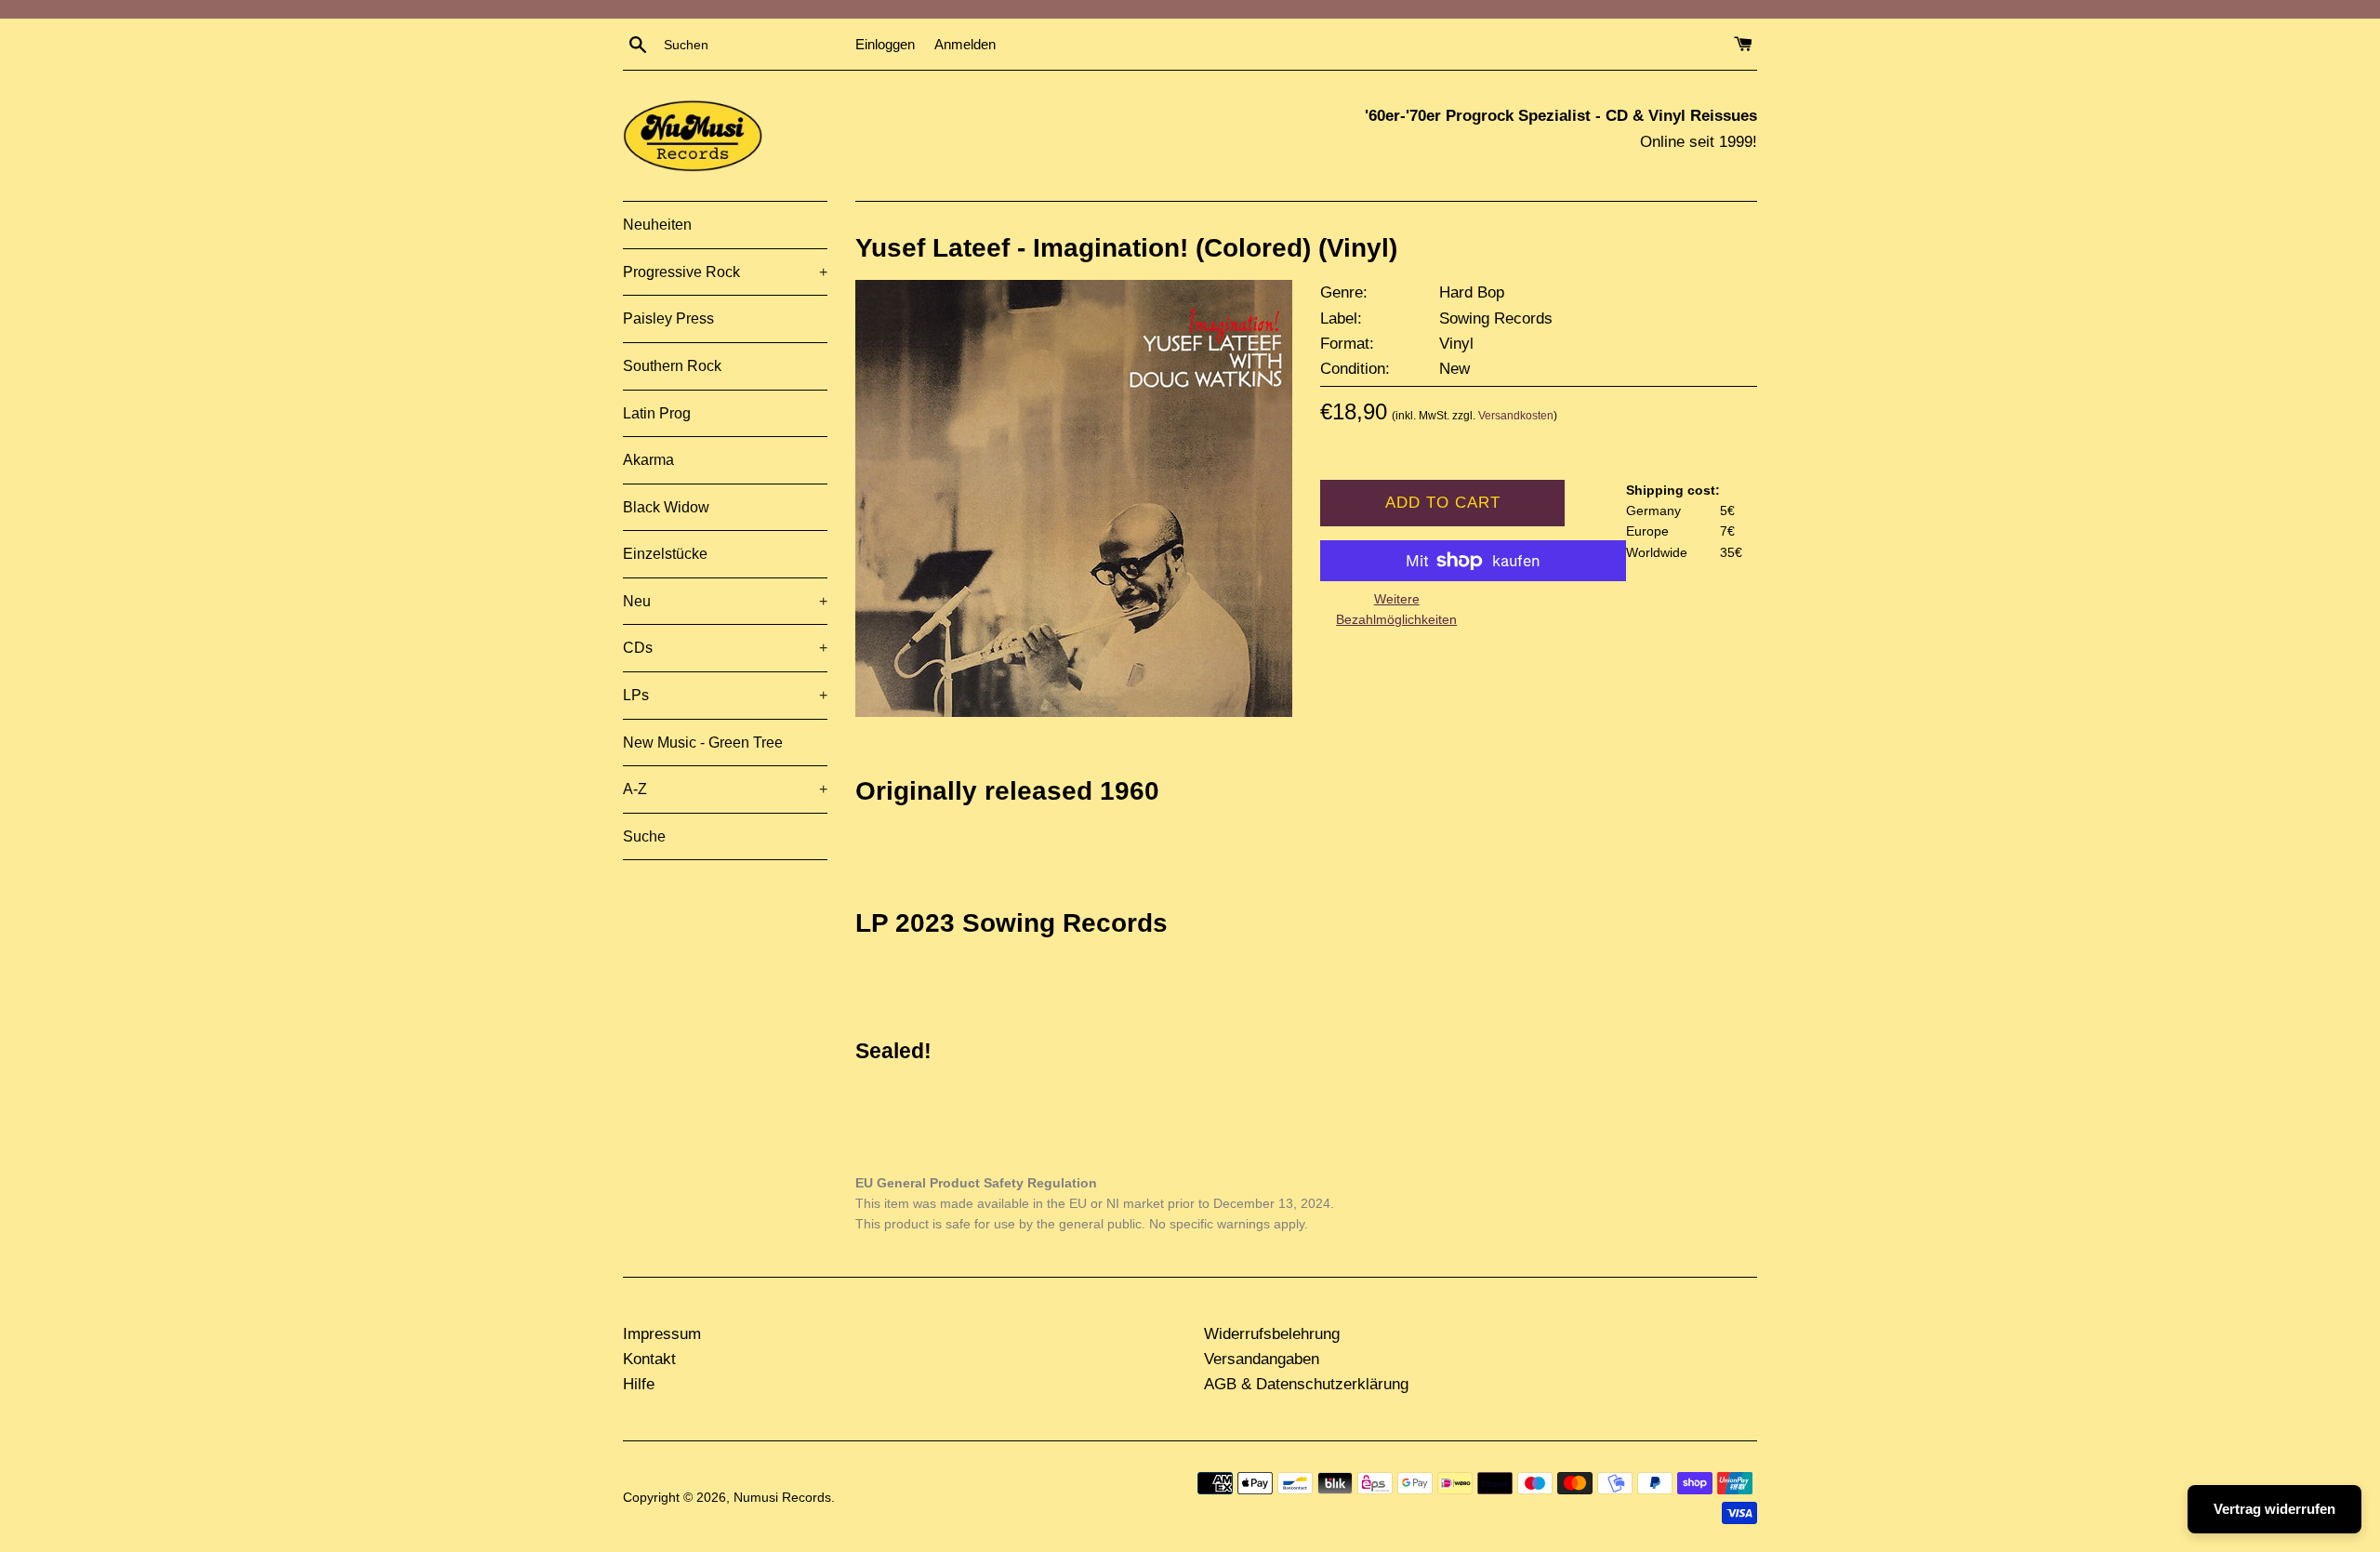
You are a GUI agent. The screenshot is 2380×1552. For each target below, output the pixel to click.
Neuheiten (657, 225)
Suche (644, 836)
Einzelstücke (665, 554)
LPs (725, 695)
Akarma (648, 460)
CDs (725, 648)
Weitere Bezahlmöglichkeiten (1396, 609)
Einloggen (885, 44)
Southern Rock (672, 366)
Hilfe (639, 1384)
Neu (725, 601)
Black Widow (666, 507)
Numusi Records (782, 1498)
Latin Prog (657, 413)
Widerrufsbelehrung (1272, 1334)
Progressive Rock (725, 272)
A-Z (725, 789)
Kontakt (649, 1359)
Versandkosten (1516, 416)
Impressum (662, 1334)
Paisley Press (668, 318)
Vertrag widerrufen (2274, 1509)
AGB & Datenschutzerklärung (1306, 1384)
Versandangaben (1262, 1359)
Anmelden (965, 44)
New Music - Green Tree (703, 743)
